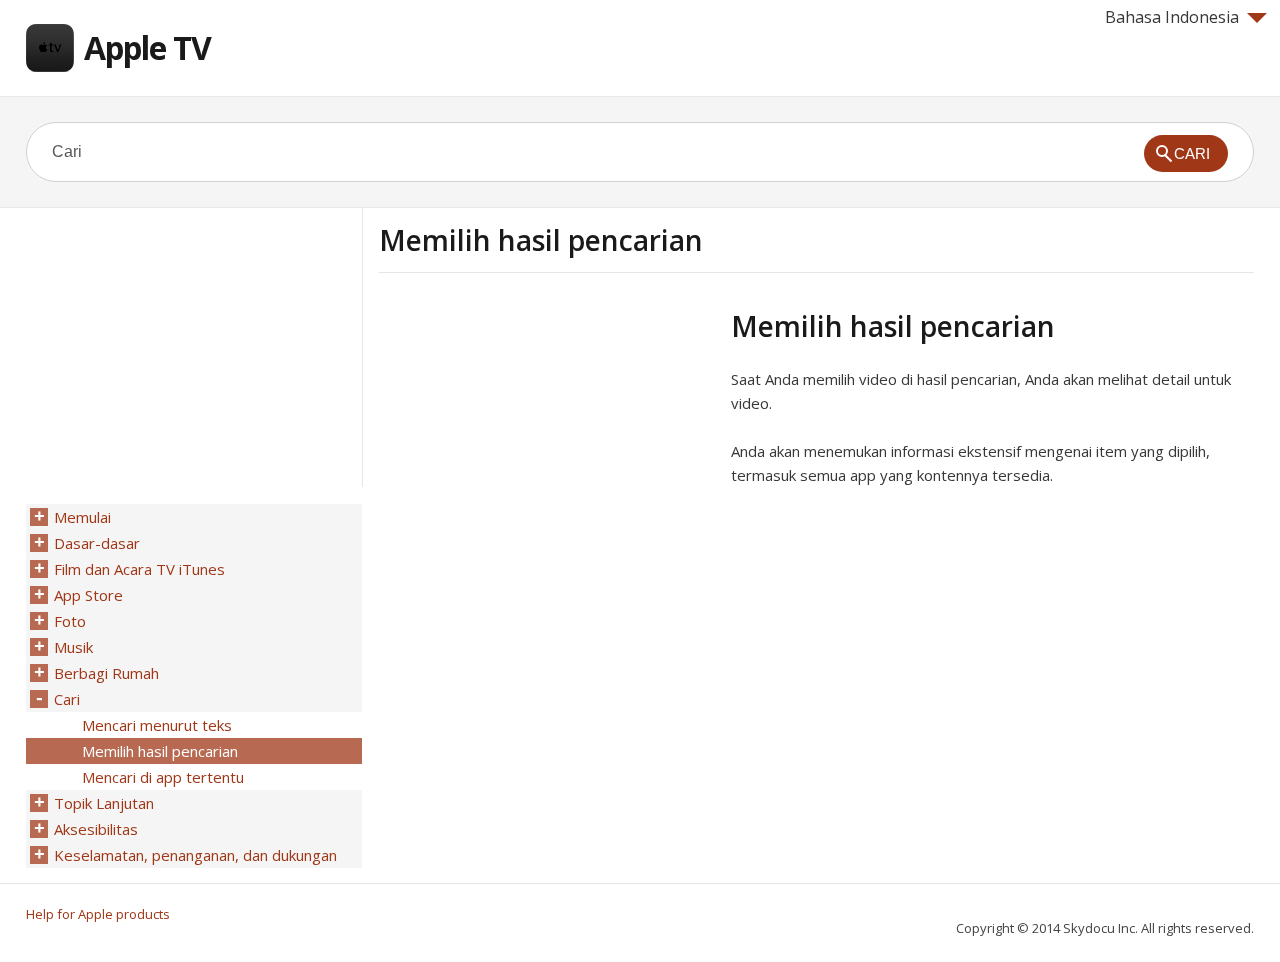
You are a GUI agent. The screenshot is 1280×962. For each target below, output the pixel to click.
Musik (73, 647)
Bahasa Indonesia (1172, 17)
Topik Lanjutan (104, 803)
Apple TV (147, 47)
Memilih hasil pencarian (160, 751)
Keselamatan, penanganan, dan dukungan (195, 855)
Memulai (82, 517)
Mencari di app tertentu (163, 777)
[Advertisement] (547, 449)
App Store (88, 595)
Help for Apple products (98, 914)
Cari (67, 699)
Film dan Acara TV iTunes (139, 569)
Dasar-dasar (97, 543)
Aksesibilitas (96, 829)
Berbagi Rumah (106, 673)
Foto (70, 621)
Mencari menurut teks (157, 725)
